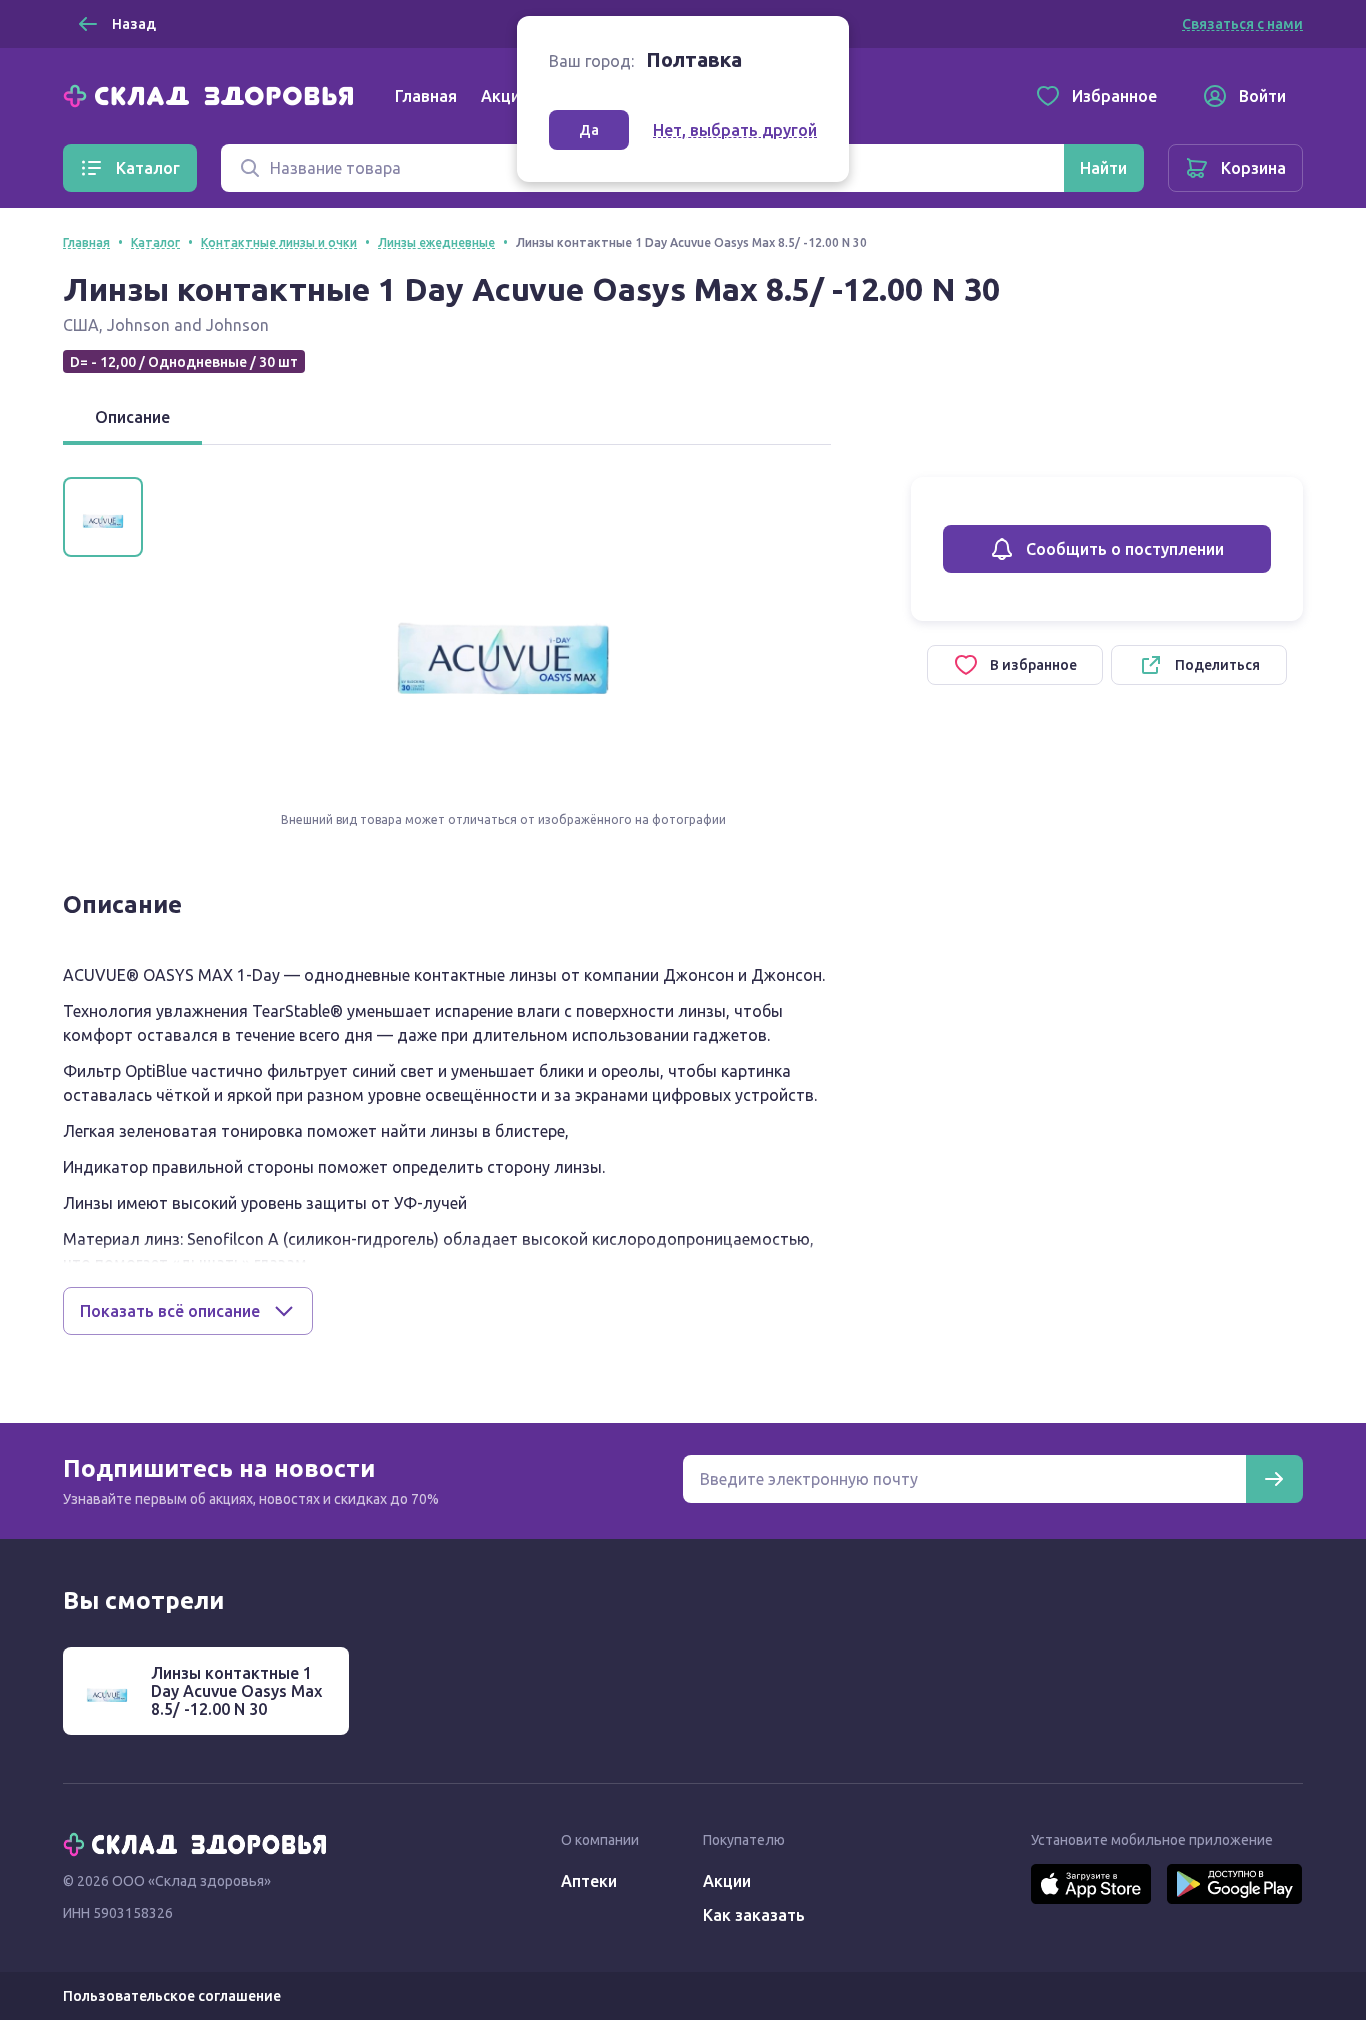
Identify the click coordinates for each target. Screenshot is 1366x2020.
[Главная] (213, 94)
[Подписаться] (1274, 1479)
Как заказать (754, 1915)
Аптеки (589, 1881)
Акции (505, 96)
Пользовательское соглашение (172, 1996)
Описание (132, 417)
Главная (426, 96)
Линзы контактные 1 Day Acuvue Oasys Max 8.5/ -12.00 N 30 (236, 1691)
